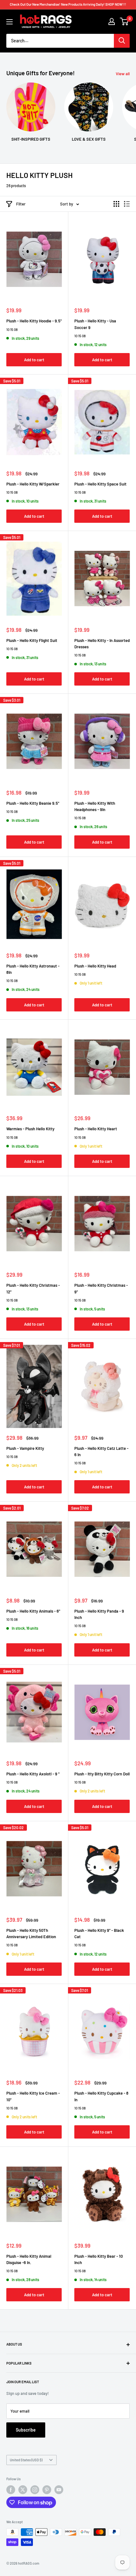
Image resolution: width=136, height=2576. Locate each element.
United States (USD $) (26, 2460)
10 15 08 (12, 330)
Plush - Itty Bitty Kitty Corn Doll (102, 1774)
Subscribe (26, 2430)
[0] (124, 21)
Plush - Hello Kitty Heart (96, 1129)
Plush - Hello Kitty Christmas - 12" (33, 1288)
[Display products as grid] (116, 204)
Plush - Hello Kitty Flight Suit (32, 640)
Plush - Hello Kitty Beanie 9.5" (33, 803)
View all (123, 74)
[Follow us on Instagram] (35, 2490)
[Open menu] (9, 22)
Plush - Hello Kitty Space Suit (100, 484)
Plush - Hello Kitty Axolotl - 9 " (33, 1774)
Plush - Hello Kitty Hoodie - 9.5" (34, 321)
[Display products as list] (127, 204)
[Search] (122, 41)
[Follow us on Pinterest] (47, 2490)
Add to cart (34, 360)
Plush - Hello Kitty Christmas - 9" (101, 1288)
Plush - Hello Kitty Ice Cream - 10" (33, 2096)
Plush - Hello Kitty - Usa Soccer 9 (95, 324)
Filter (21, 204)
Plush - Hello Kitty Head (95, 966)
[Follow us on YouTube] (59, 2490)
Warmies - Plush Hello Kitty (30, 1129)
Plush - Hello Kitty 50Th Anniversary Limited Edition (31, 1933)
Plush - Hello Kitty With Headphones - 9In (95, 806)
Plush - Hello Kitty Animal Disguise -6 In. (29, 2259)
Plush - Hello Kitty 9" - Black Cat (99, 1933)
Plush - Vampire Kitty (25, 1448)
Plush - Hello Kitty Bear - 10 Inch (99, 2259)
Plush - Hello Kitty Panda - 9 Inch (99, 1614)
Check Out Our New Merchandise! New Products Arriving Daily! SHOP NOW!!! (68, 4)
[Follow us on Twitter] (23, 2490)
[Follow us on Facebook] (11, 2490)
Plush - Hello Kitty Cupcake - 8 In (101, 2096)
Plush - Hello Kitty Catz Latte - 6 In (101, 1451)
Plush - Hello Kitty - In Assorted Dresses (102, 644)
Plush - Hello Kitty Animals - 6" (33, 1611)
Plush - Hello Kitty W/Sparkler (33, 484)
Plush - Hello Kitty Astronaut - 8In (33, 969)
